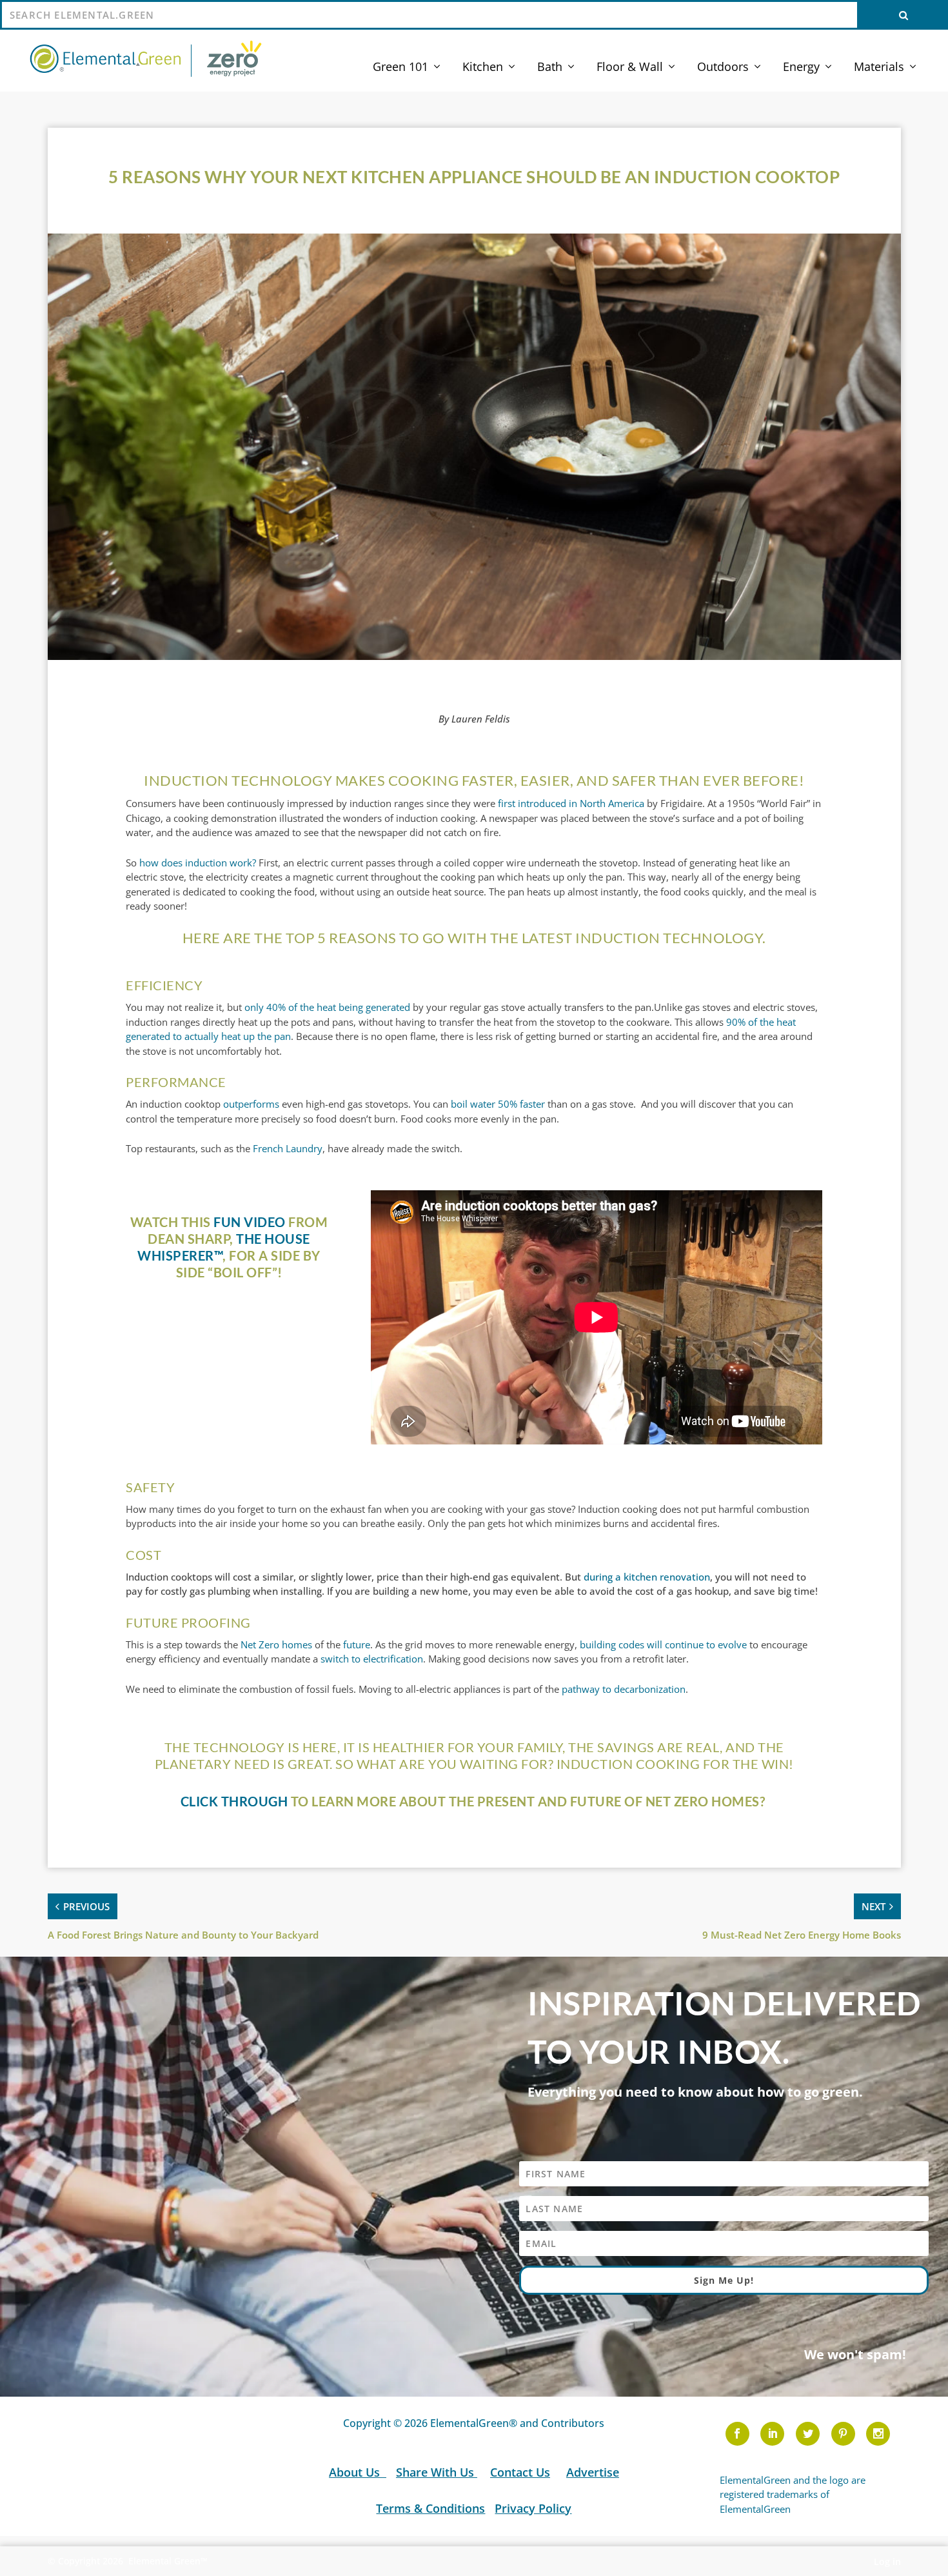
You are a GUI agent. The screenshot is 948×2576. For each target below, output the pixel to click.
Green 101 (400, 68)
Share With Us (437, 2472)
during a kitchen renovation (647, 1577)
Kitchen (483, 68)
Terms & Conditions (430, 2508)
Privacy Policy (533, 2508)
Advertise (593, 2472)
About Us (356, 2472)
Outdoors (723, 68)
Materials (879, 68)
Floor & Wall (630, 68)
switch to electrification (372, 1659)
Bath (550, 68)
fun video (250, 1222)
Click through (234, 1801)
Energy (801, 68)
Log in (887, 2561)
